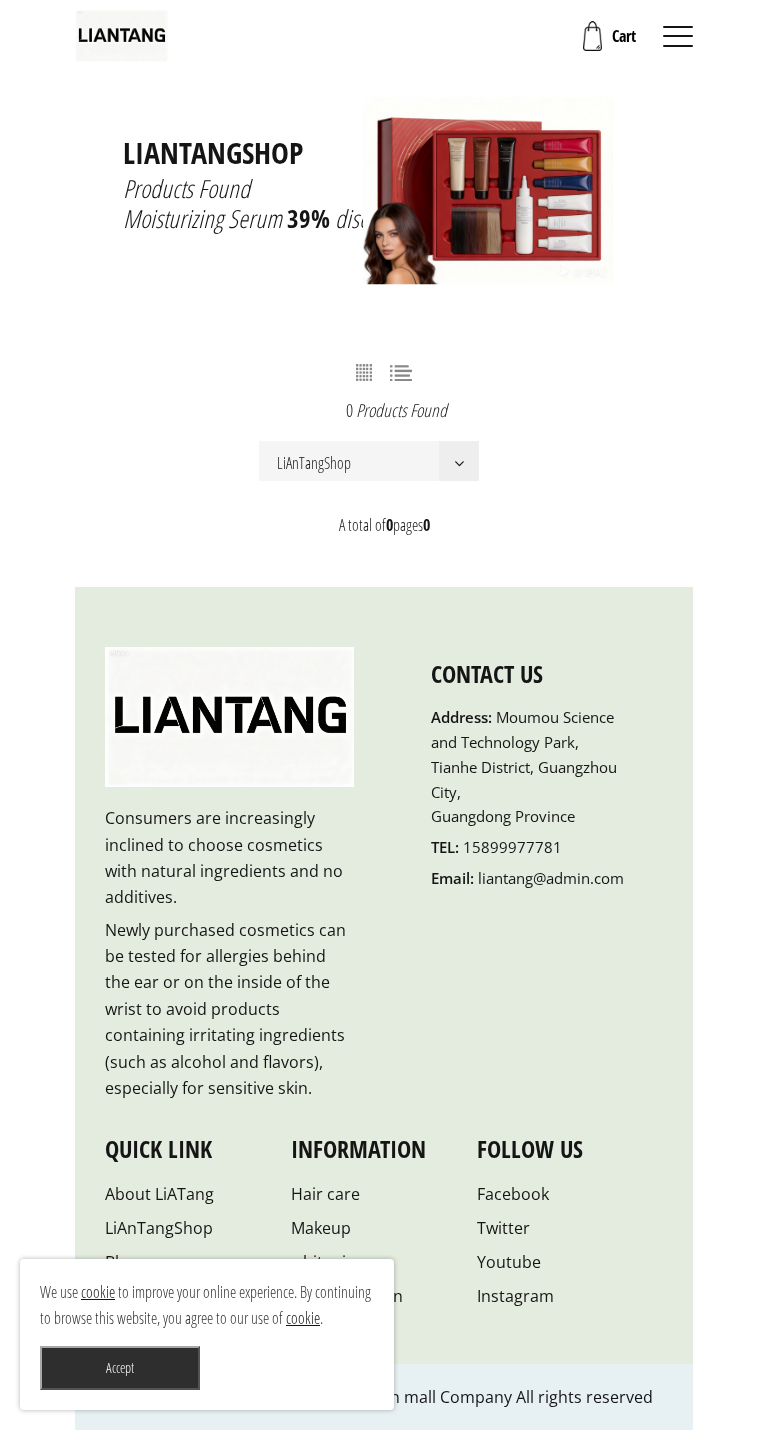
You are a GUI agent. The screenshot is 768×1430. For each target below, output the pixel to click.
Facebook (513, 1194)
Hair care (325, 1194)
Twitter (503, 1228)
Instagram (515, 1296)
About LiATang (159, 1194)
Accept (120, 1367)
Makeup (321, 1228)
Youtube (509, 1262)
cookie (98, 1292)
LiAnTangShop (159, 1228)
